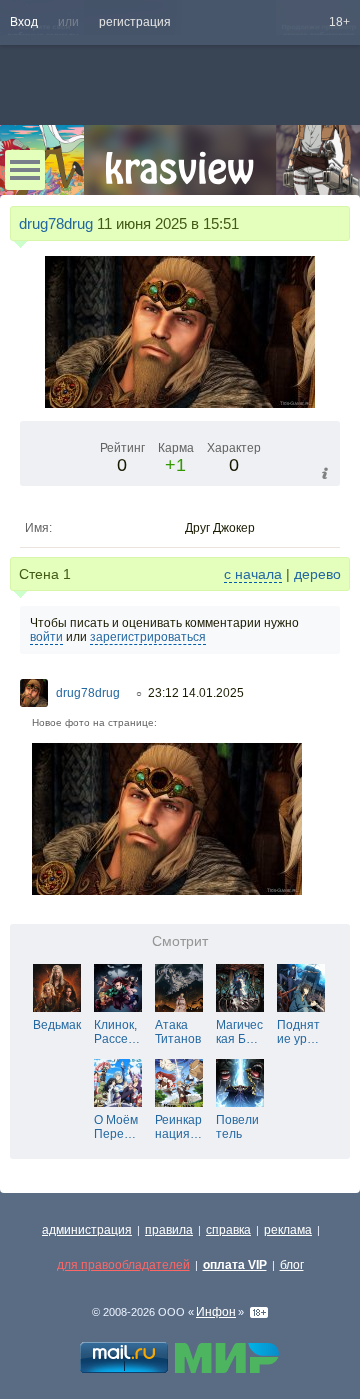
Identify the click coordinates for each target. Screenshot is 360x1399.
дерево (317, 574)
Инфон (216, 1312)
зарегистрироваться (148, 637)
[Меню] (25, 170)
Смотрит (180, 941)
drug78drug (56, 223)
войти (46, 637)
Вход (24, 22)
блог (292, 1265)
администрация (87, 1230)
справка (228, 1230)
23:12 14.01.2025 (196, 693)
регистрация (135, 22)
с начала (253, 574)
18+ (339, 22)
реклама (288, 1230)
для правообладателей (123, 1265)
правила (169, 1230)
